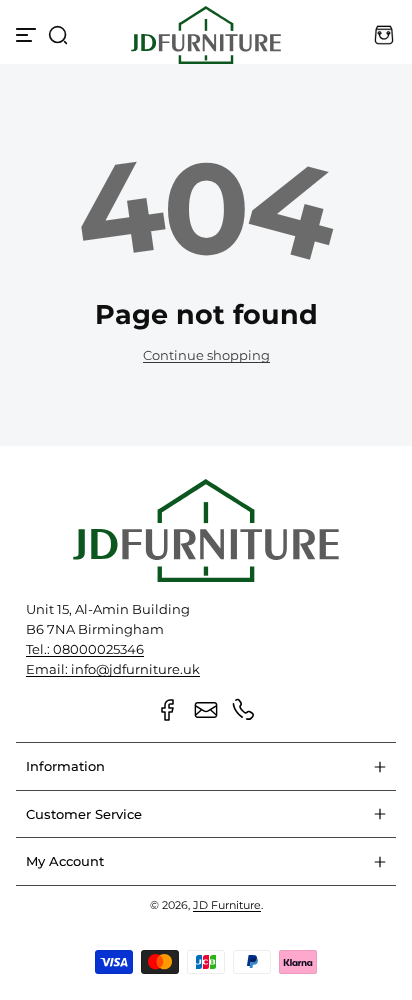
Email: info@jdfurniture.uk (113, 669)
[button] (58, 35)
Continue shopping (206, 355)
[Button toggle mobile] (28, 35)
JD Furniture (227, 905)
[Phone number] (244, 710)
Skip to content (30, 123)
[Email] (206, 710)
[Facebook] (168, 710)
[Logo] (206, 35)
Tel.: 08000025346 (85, 649)
